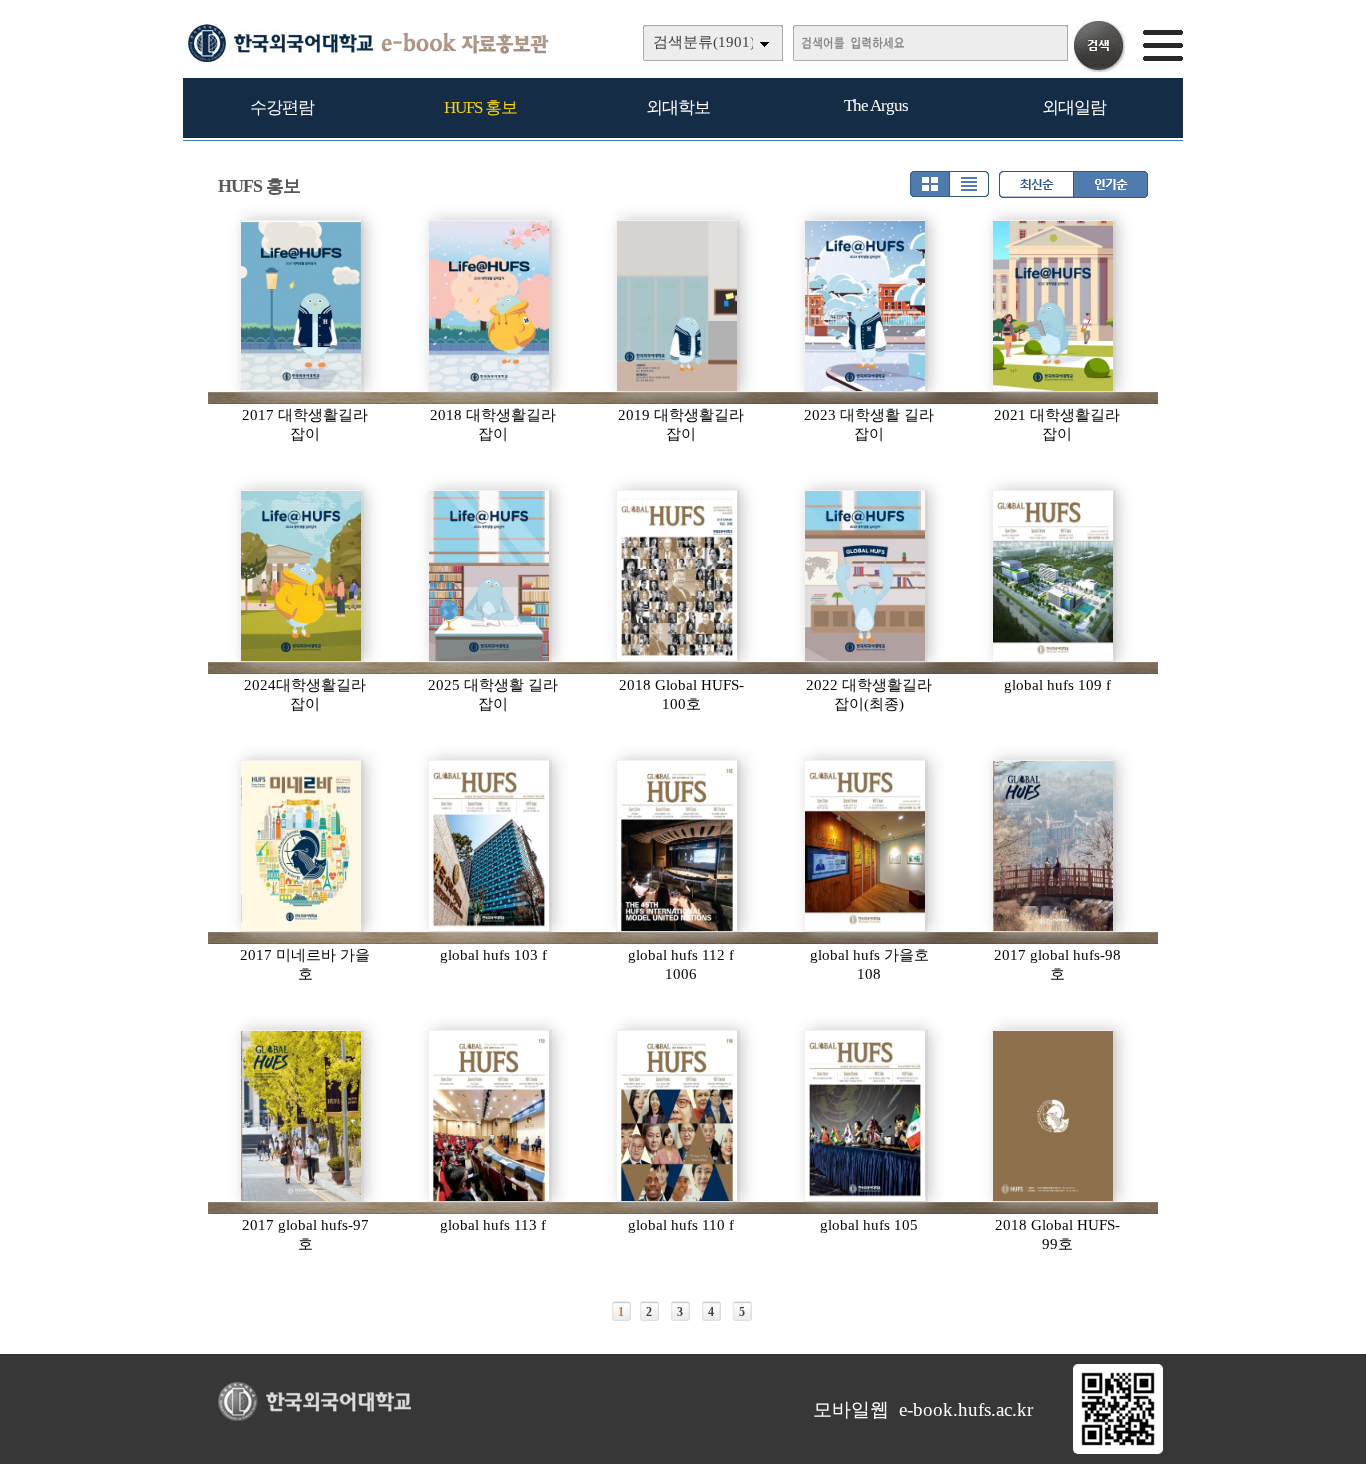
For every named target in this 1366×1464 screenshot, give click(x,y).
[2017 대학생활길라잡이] (302, 306)
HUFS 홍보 (480, 107)
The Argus (876, 105)
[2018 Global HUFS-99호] (1054, 1116)
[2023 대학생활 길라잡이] (866, 306)
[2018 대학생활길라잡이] (490, 306)
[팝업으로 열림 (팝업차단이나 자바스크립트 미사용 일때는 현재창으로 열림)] (1118, 1450)
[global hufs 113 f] (490, 1116)
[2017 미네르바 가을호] (302, 846)
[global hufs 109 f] (1054, 576)
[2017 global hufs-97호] (302, 1116)
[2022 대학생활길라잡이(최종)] (866, 576)
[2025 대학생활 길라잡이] (490, 576)
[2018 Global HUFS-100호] (678, 576)
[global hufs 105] (866, 1116)
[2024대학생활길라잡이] (302, 576)
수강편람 (282, 107)
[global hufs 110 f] (678, 1116)
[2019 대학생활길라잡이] (678, 306)
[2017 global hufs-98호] (1054, 846)
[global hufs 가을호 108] (866, 846)
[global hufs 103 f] (490, 846)
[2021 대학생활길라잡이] (1054, 306)
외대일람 (1074, 107)
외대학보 (678, 107)
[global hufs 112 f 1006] (678, 846)
